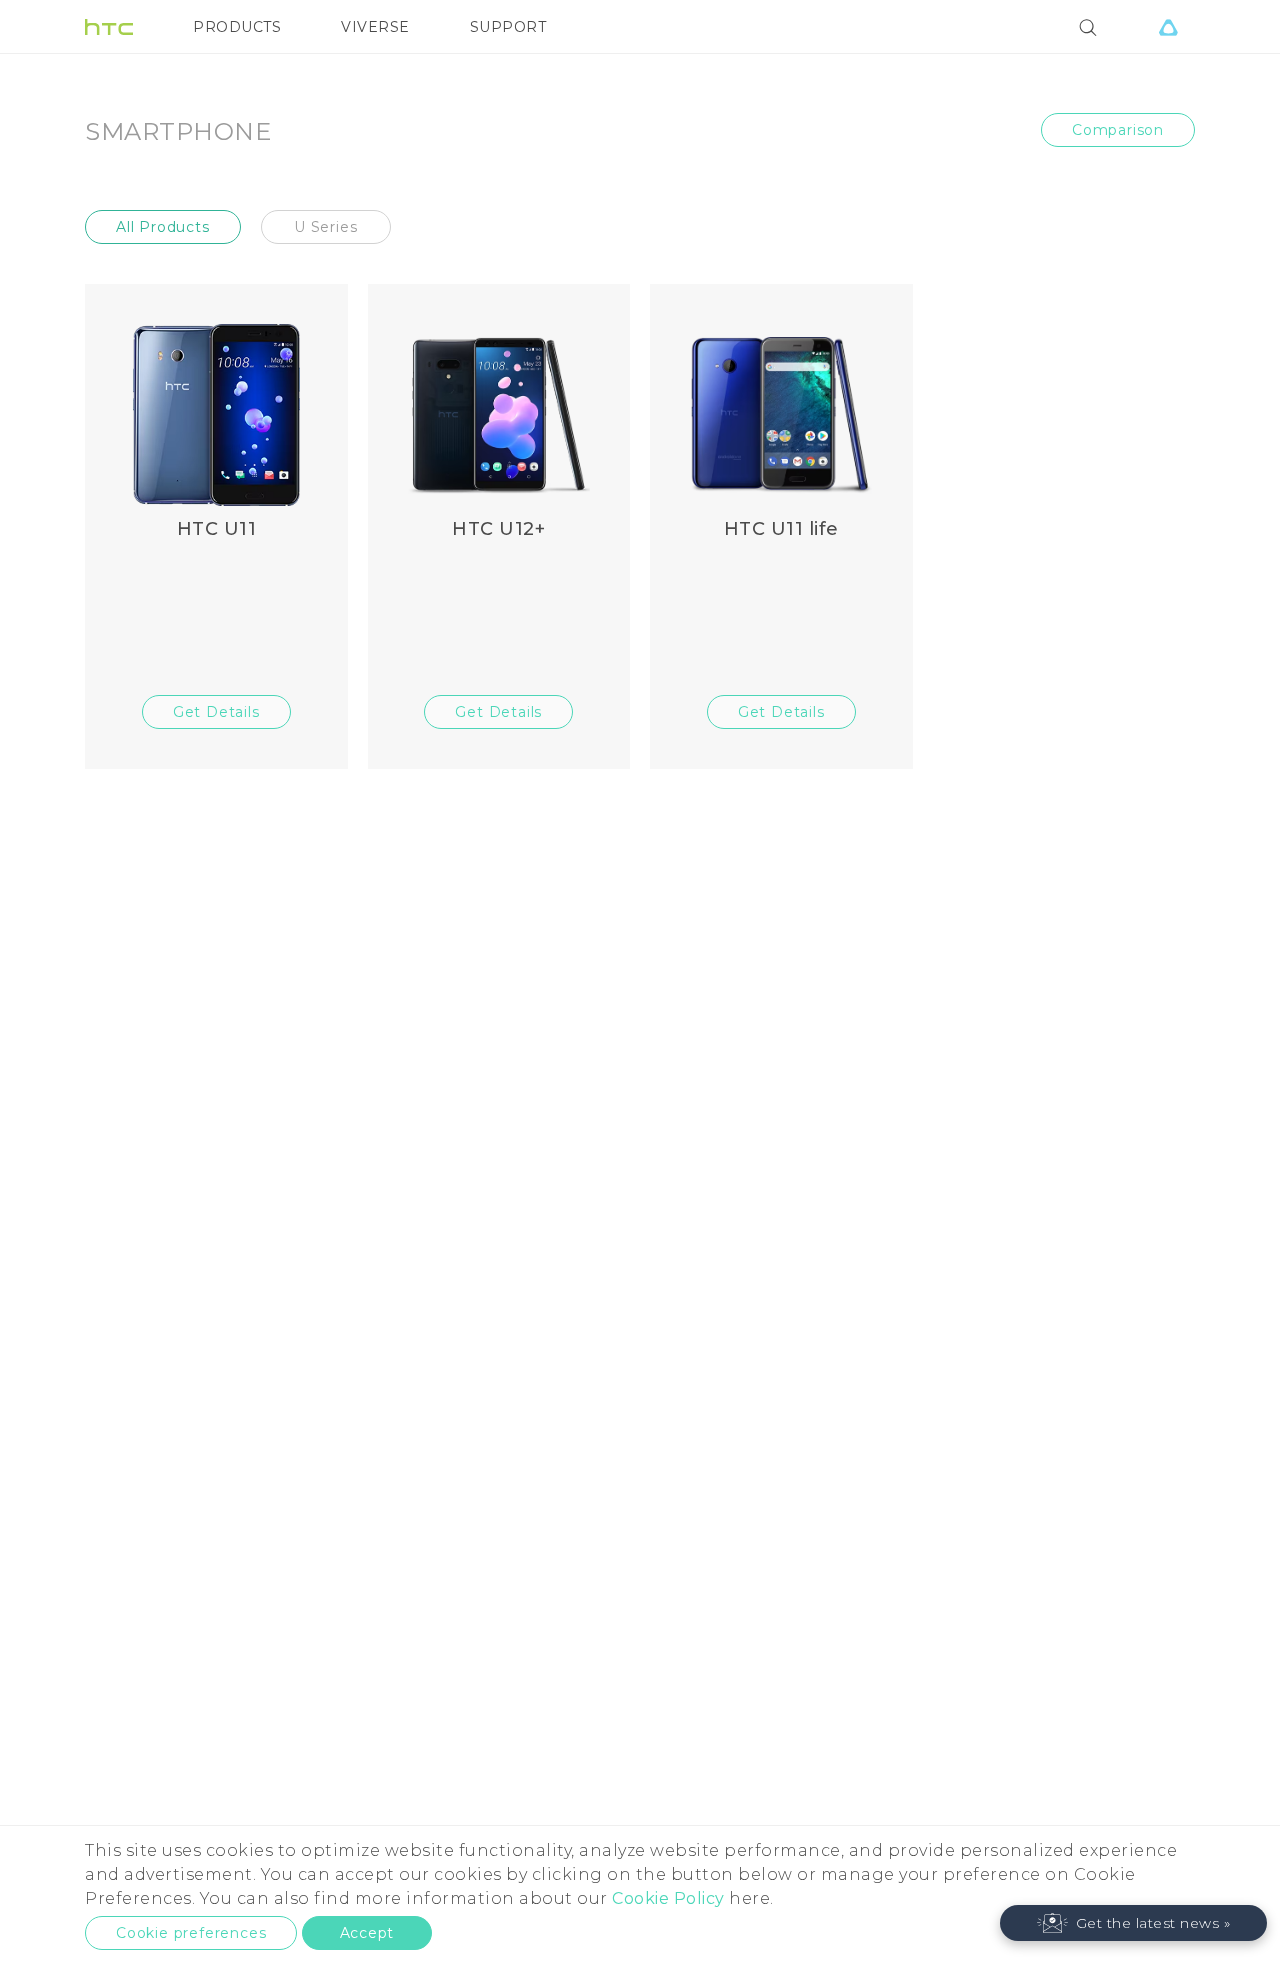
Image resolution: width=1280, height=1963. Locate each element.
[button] (1134, 1923)
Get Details (216, 712)
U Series (325, 227)
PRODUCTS (237, 27)
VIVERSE (375, 27)
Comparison (1118, 130)
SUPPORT (508, 27)
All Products (163, 227)
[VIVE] (1168, 27)
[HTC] (109, 27)
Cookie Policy (668, 1898)
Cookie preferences (191, 1933)
